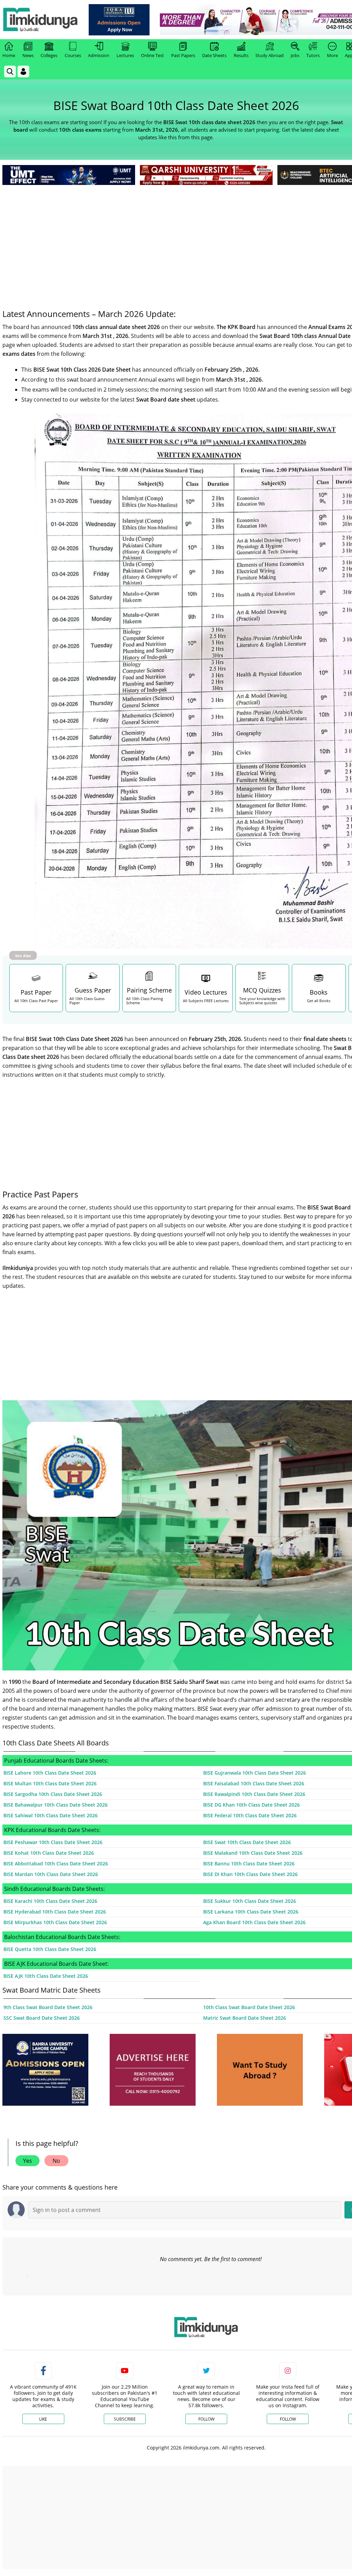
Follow (206, 2419)
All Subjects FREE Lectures (206, 1001)
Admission (99, 55)
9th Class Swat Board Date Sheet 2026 (48, 2007)
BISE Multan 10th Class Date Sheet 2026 (50, 1783)
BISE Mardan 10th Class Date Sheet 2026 (51, 1874)
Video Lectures (206, 992)
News (28, 55)
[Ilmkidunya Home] (40, 20)
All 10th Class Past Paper (36, 1001)
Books (319, 992)
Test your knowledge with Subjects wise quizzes (262, 1001)
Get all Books (319, 1001)
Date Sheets (214, 55)
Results (241, 55)
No (56, 2161)
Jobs (295, 55)
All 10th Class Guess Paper (87, 1001)
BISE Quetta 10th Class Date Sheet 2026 (50, 1949)
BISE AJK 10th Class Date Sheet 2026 (46, 1976)
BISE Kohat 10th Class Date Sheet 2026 (49, 1853)
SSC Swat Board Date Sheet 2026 (42, 2018)
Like (43, 2419)
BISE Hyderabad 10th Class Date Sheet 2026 (55, 1912)
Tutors (313, 55)
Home (9, 55)
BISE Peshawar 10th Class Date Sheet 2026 (53, 1842)
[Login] (23, 72)
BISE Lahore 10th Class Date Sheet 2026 (50, 1773)
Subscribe (125, 2419)
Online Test (152, 55)
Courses (73, 55)
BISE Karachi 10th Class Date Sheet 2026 (50, 1901)
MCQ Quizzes (262, 990)
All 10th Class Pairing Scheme (145, 1001)
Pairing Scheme (149, 990)
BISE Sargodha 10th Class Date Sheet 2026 (53, 1794)
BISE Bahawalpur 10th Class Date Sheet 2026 (56, 1805)
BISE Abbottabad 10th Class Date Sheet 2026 (56, 1864)
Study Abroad (269, 55)
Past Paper (36, 992)
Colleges (49, 55)
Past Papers (183, 55)
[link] (119, 20)
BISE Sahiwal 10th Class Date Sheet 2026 (51, 1815)
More (332, 55)
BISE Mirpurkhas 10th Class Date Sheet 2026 (55, 1922)
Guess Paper (93, 990)
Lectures (125, 55)
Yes (27, 2161)
